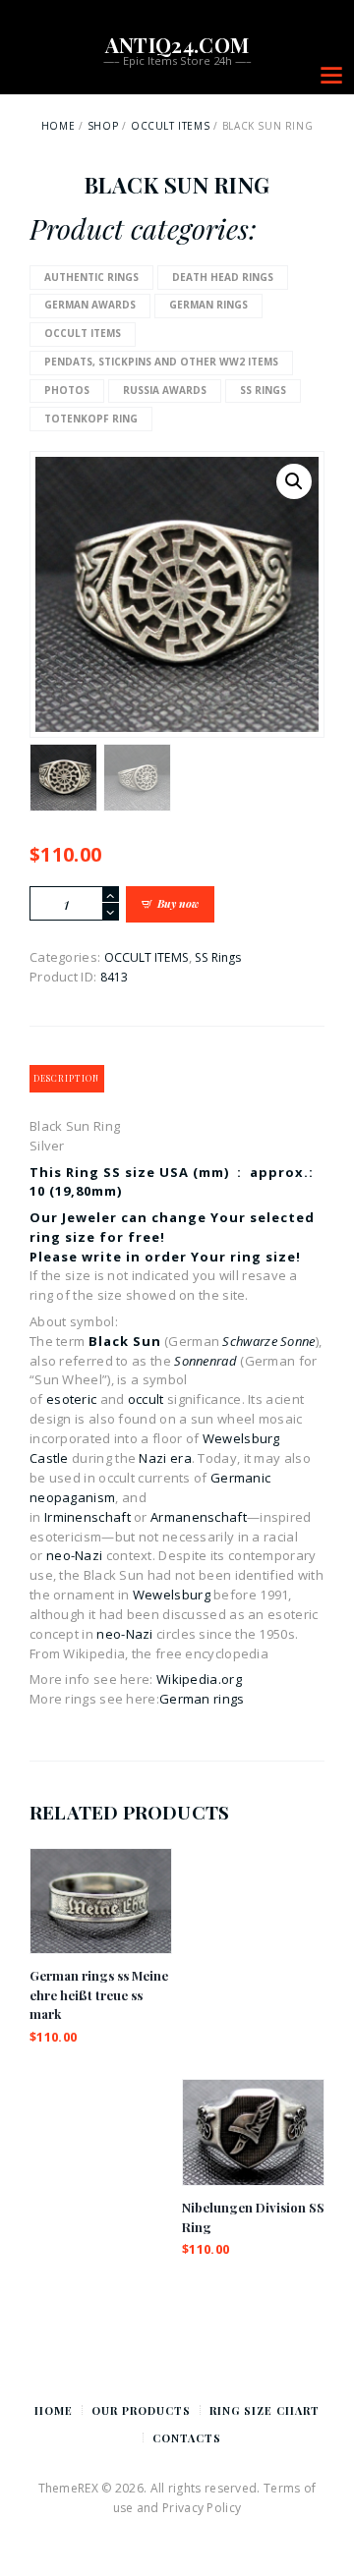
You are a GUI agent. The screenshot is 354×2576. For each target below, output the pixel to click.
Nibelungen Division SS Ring (253, 2217)
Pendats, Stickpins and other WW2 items (161, 362)
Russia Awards (165, 390)
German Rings (208, 305)
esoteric (71, 1399)
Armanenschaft (199, 1517)
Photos (67, 390)
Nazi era (165, 1458)
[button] (294, 481)
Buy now (178, 903)
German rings (202, 1699)
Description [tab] (66, 1078)
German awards (90, 305)
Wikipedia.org (199, 1679)
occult (146, 1399)
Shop (103, 126)
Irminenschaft (88, 1517)
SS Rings (263, 390)
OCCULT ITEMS (170, 126)
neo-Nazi (74, 1555)
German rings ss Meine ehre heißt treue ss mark (99, 1994)
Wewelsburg (172, 1595)
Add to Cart (100, 1918)
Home (58, 126)
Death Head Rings (223, 277)
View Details (100, 1882)
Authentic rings (91, 277)
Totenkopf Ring (91, 419)
